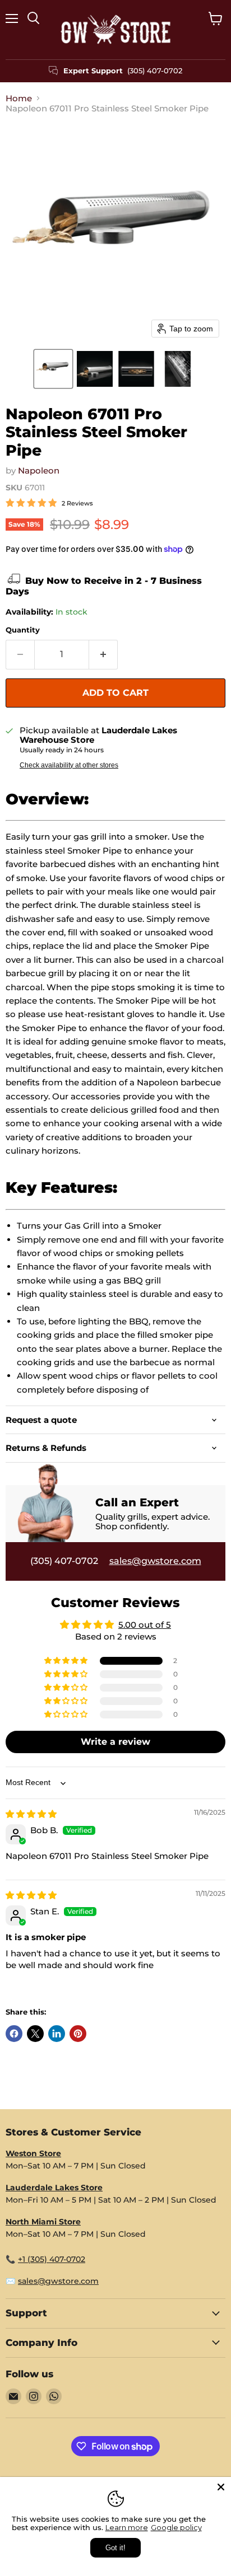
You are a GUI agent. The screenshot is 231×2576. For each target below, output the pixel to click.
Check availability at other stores (69, 765)
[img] (31, 1814)
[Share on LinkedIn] (57, 2034)
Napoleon (39, 470)
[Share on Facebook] (14, 2034)
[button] (53, 369)
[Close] (221, 2487)
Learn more (127, 2527)
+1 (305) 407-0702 (52, 2259)
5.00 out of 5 (145, 1625)
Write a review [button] (115, 1742)
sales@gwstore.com (155, 1561)
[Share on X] (35, 2034)
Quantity (23, 630)
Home (19, 98)
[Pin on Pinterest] (78, 2034)
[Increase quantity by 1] (103, 654)
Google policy (176, 2527)
